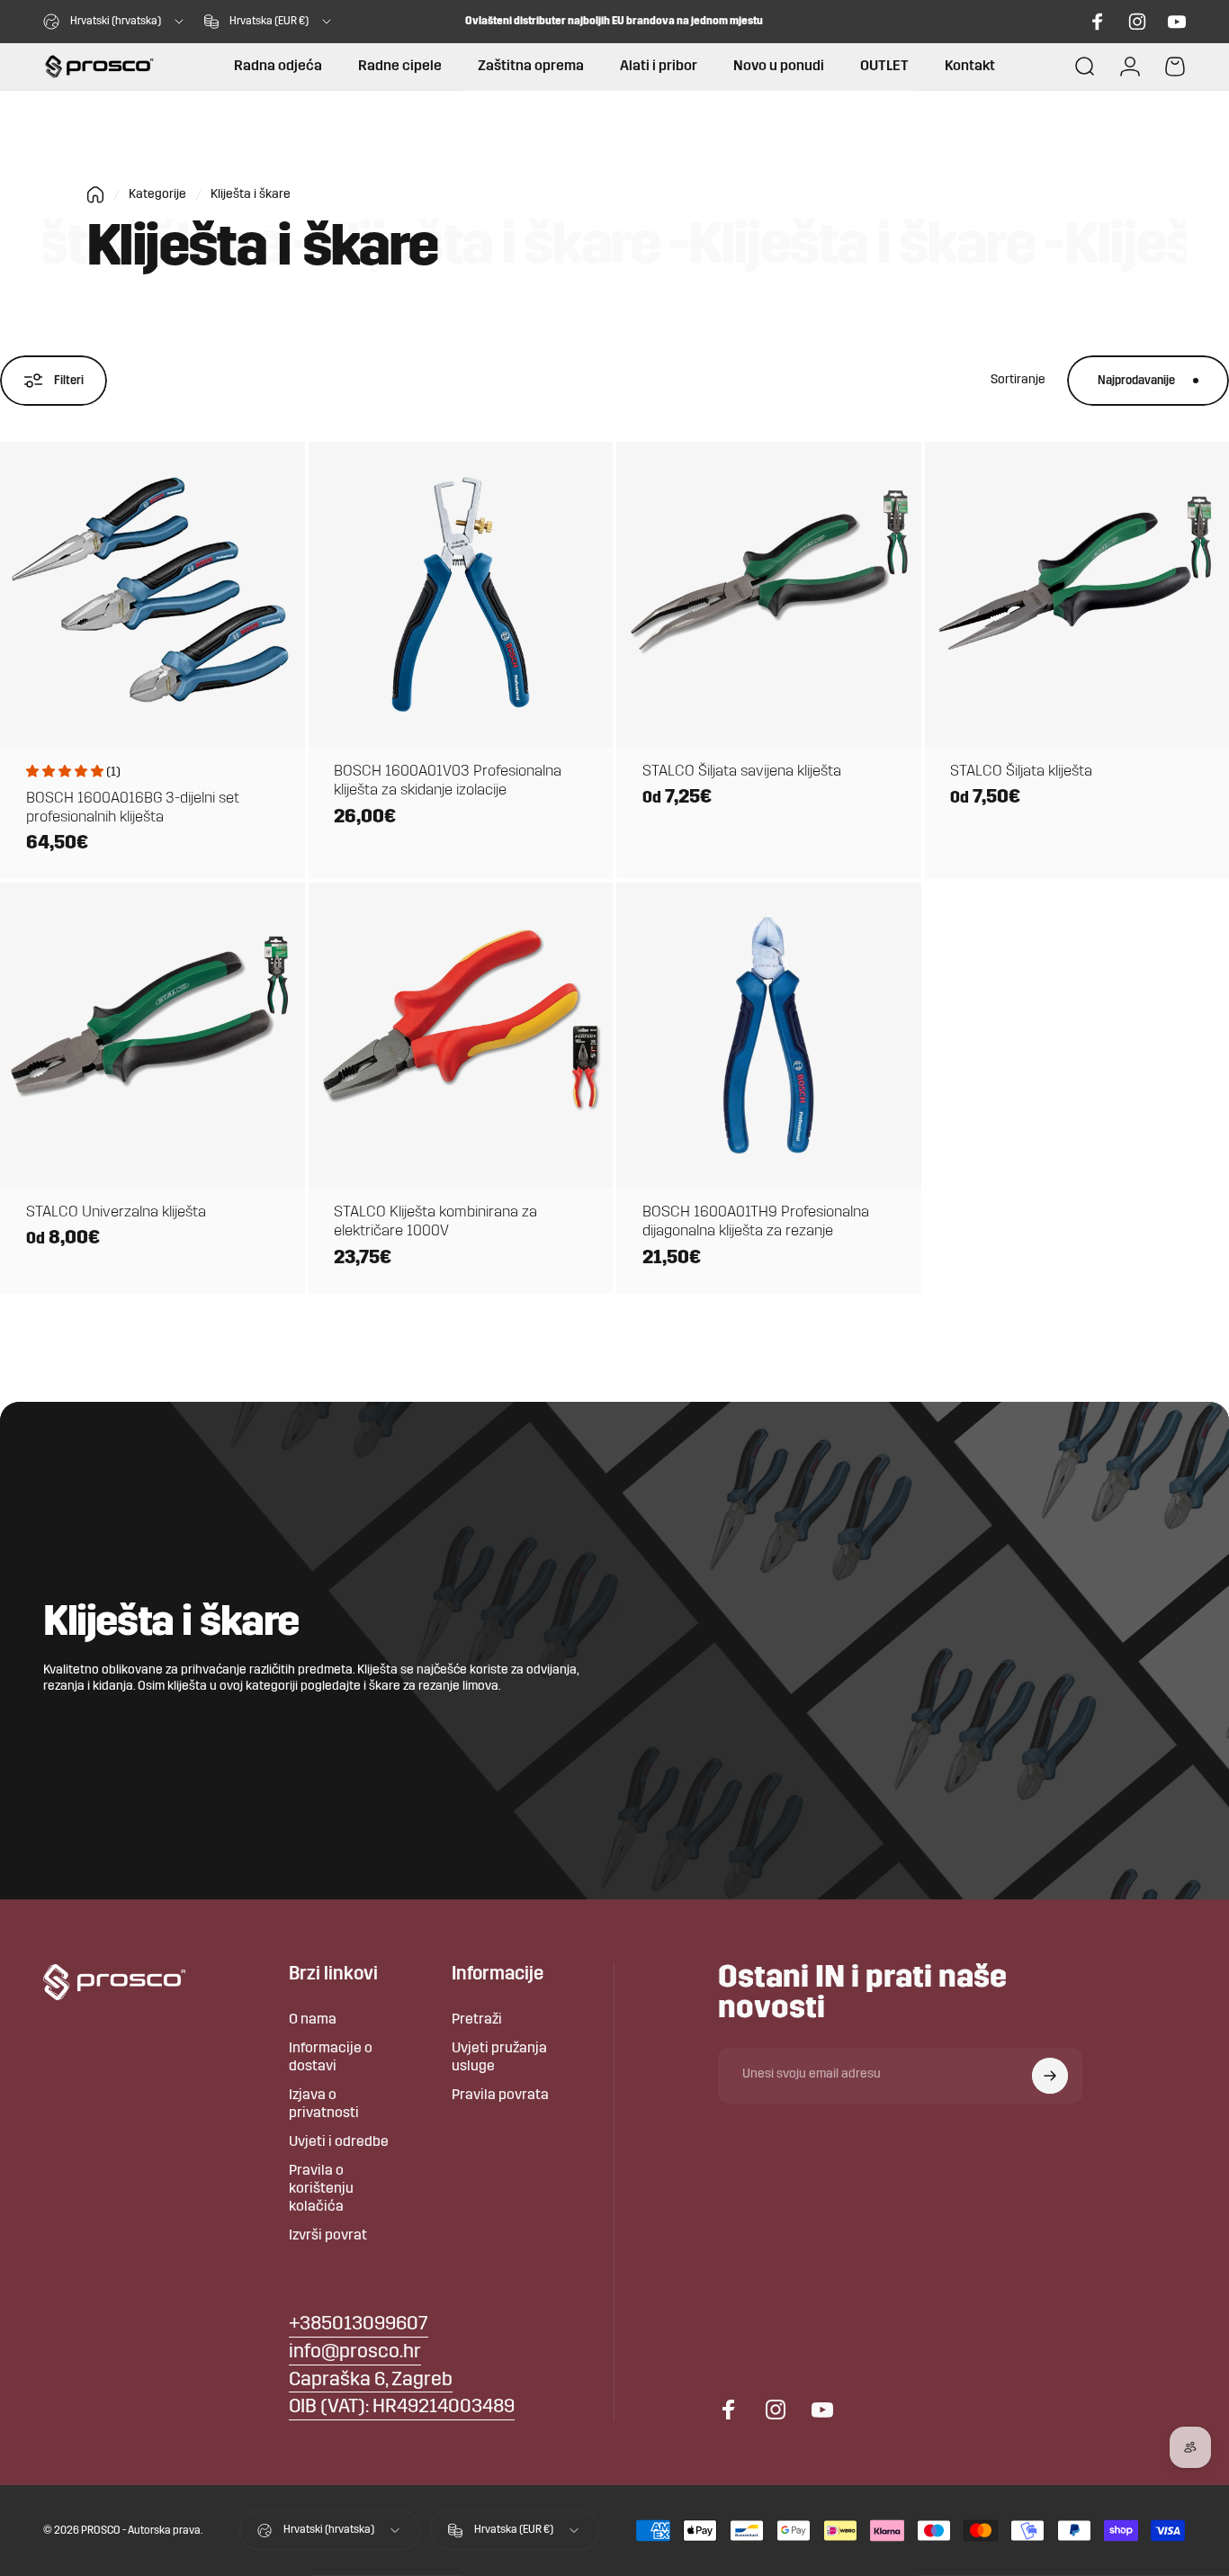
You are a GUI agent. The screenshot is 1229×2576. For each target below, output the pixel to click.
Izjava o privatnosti (324, 2105)
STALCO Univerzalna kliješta (116, 1212)
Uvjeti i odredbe (339, 2142)
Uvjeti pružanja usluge (499, 2058)
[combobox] (115, 22)
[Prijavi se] (1050, 2076)
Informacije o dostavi (331, 2058)
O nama (313, 2020)
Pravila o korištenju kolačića (321, 2189)
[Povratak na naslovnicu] (95, 195)
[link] (371, 2381)
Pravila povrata (500, 2096)
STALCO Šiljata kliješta (1021, 772)
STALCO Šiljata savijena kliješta (742, 772)
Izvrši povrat (328, 2236)
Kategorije (157, 195)
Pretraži (477, 2020)
